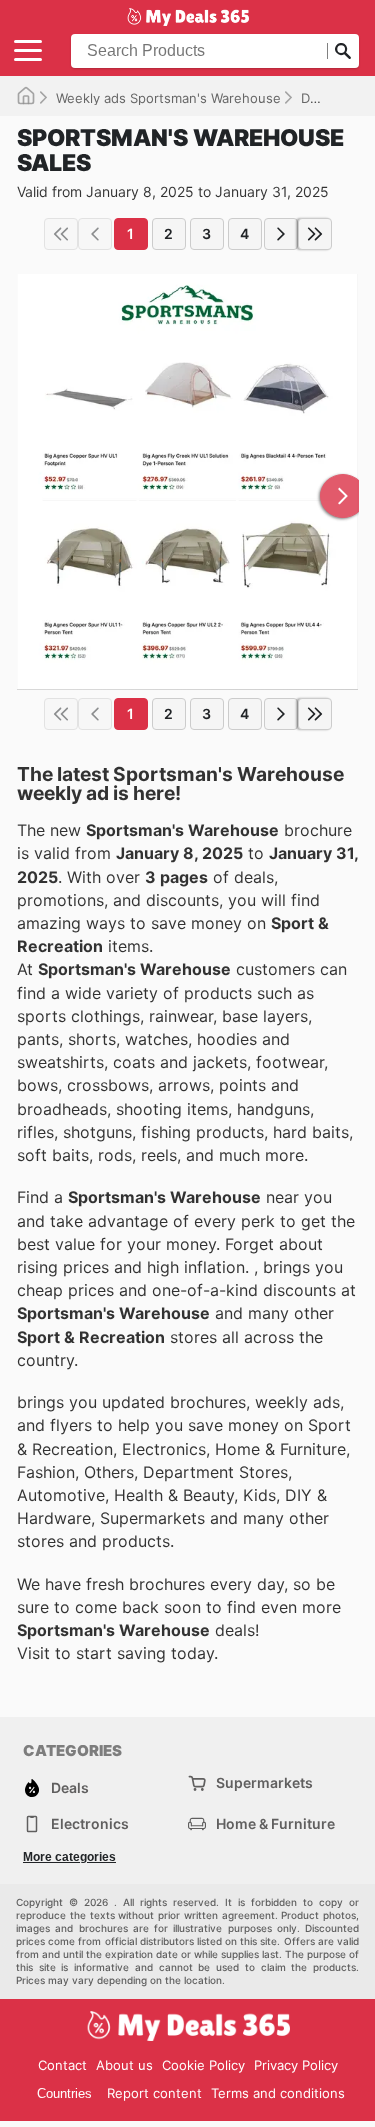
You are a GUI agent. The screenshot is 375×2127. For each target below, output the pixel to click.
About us (124, 2065)
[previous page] (95, 234)
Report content (154, 2093)
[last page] (315, 234)
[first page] (61, 234)
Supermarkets (264, 1782)
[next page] (281, 234)
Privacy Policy (296, 2065)
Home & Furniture (275, 1823)
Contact (62, 2065)
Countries (64, 2093)
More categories (69, 1857)
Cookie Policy (203, 2065)
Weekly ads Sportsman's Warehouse (168, 98)
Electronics (90, 1823)
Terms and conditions (278, 2093)
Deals (318, 98)
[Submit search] (343, 51)
